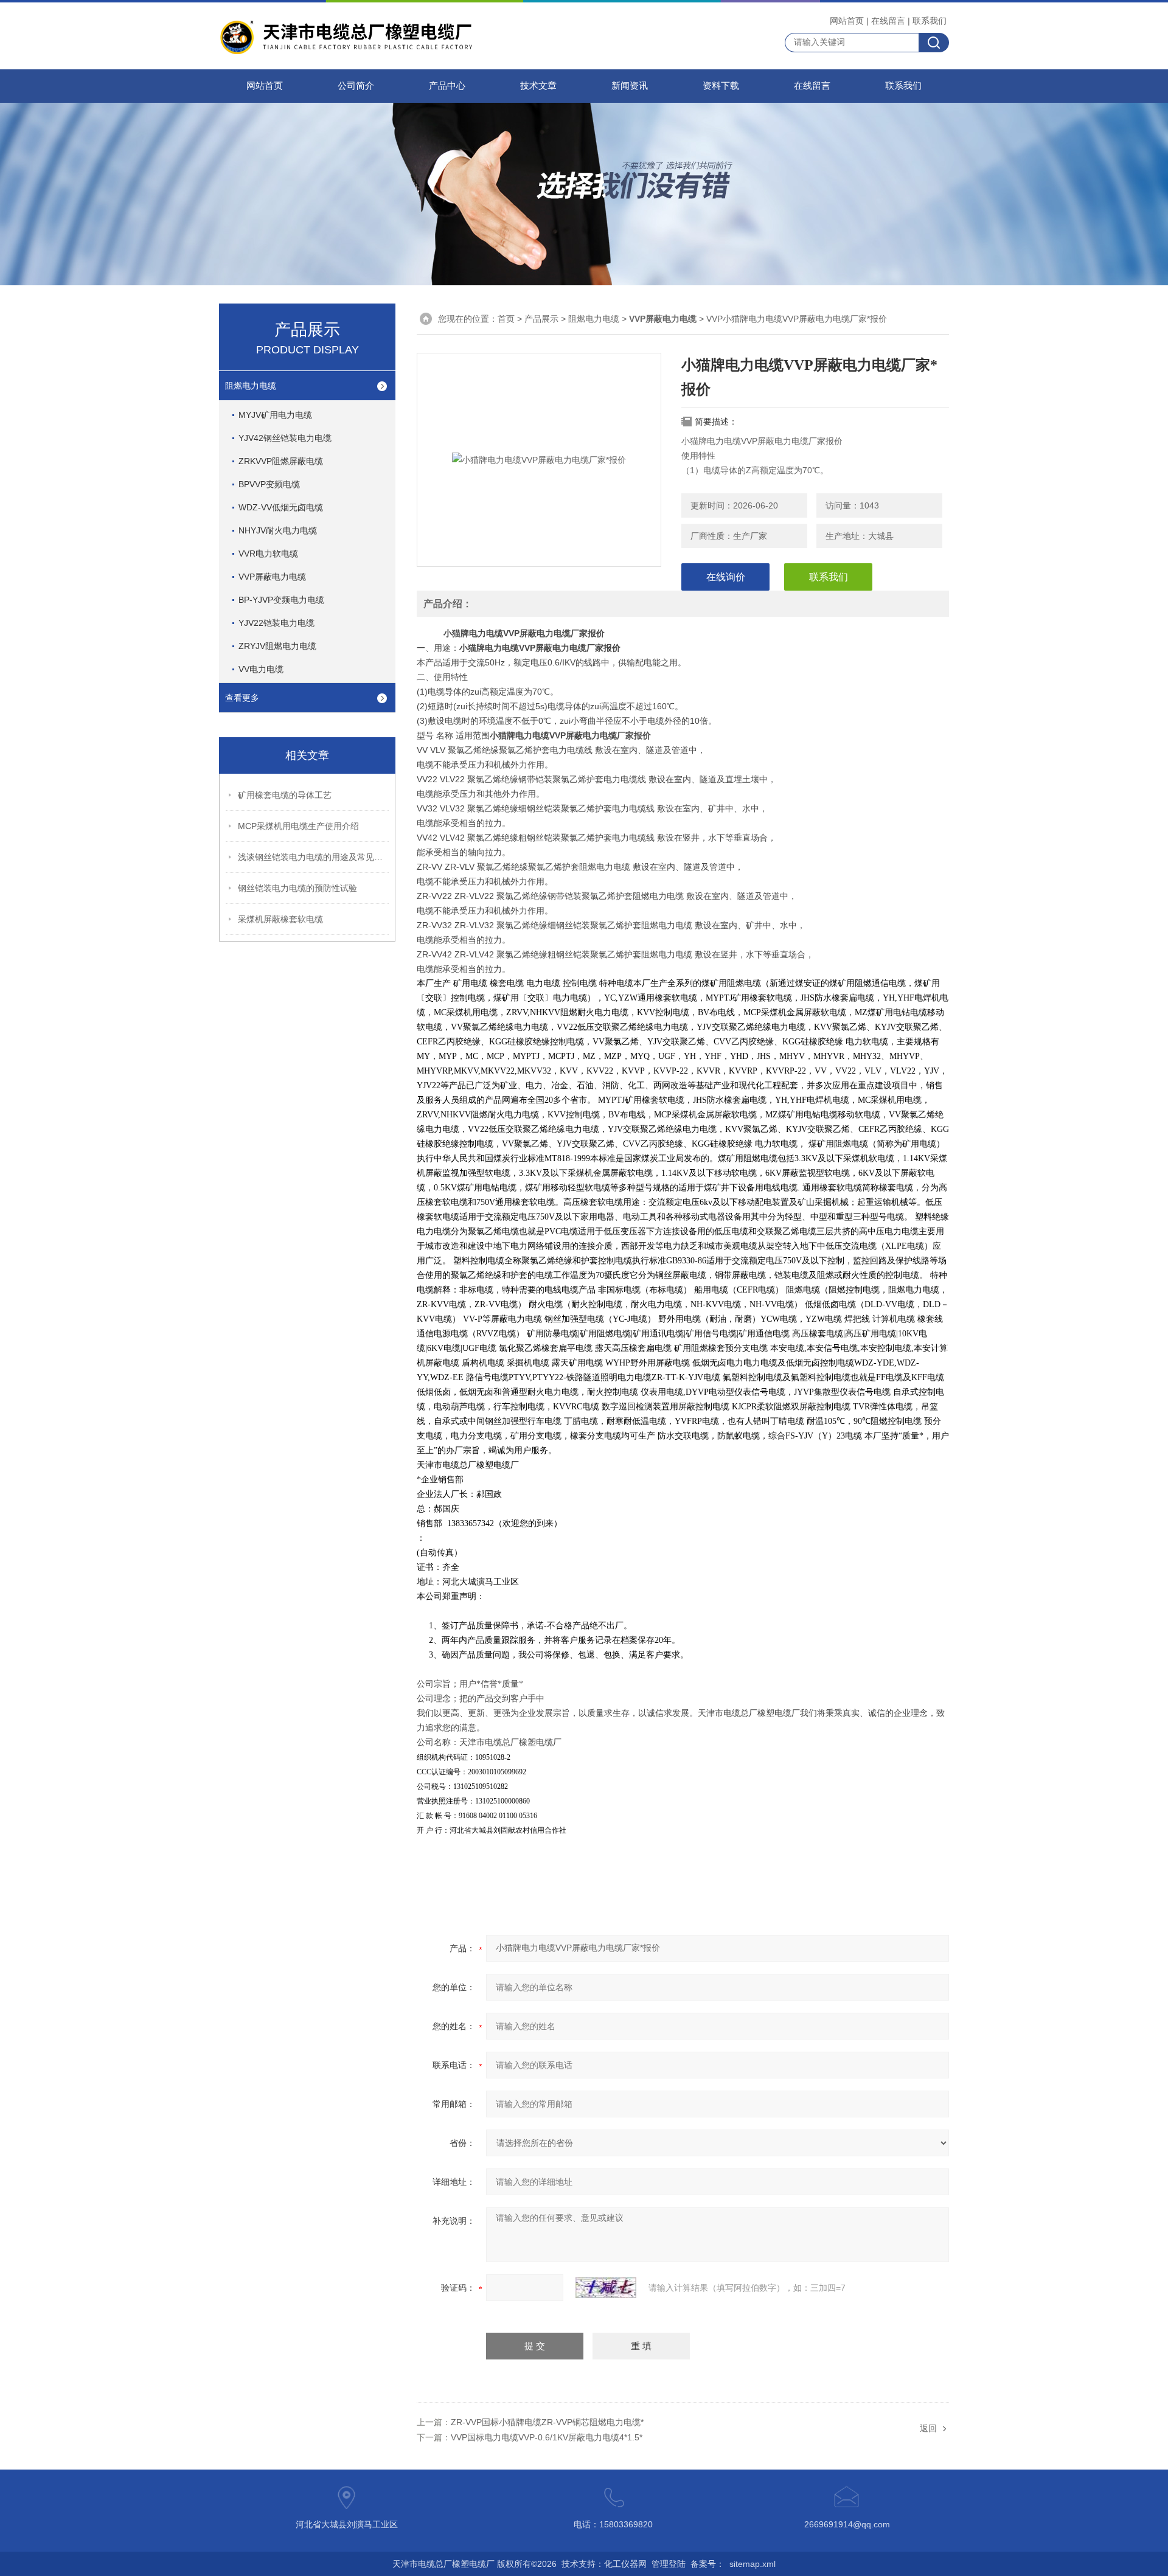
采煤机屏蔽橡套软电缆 (280, 919)
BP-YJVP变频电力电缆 (281, 600)
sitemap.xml (753, 2564)
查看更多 (242, 698)
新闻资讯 (630, 86)
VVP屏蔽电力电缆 (272, 577)
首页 (506, 319)
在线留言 (888, 21)
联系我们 (930, 21)
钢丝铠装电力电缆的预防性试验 (297, 888)
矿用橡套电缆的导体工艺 (285, 795)
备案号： (707, 2564)
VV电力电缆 (261, 669)
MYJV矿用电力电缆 (275, 415)
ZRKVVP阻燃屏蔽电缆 (281, 461)
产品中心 (447, 86)
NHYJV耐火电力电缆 (278, 530)
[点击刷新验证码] (606, 2288)
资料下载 (721, 86)
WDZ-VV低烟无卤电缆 (281, 507)
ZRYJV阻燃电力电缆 (277, 646)
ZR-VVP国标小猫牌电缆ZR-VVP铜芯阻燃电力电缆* (547, 2422)
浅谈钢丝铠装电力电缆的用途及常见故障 (314, 857)
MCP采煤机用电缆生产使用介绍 (298, 826)
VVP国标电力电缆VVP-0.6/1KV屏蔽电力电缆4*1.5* (547, 2437)
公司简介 (356, 86)
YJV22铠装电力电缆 (276, 623)
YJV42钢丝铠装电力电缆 (285, 438)
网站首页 (847, 21)
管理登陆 (669, 2564)
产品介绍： (448, 604)
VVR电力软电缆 (268, 554)
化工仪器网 (625, 2564)
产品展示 (541, 319)
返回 (928, 2428)
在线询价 (726, 577)
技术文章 (538, 86)
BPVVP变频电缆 (269, 484)
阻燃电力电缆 (251, 386)
